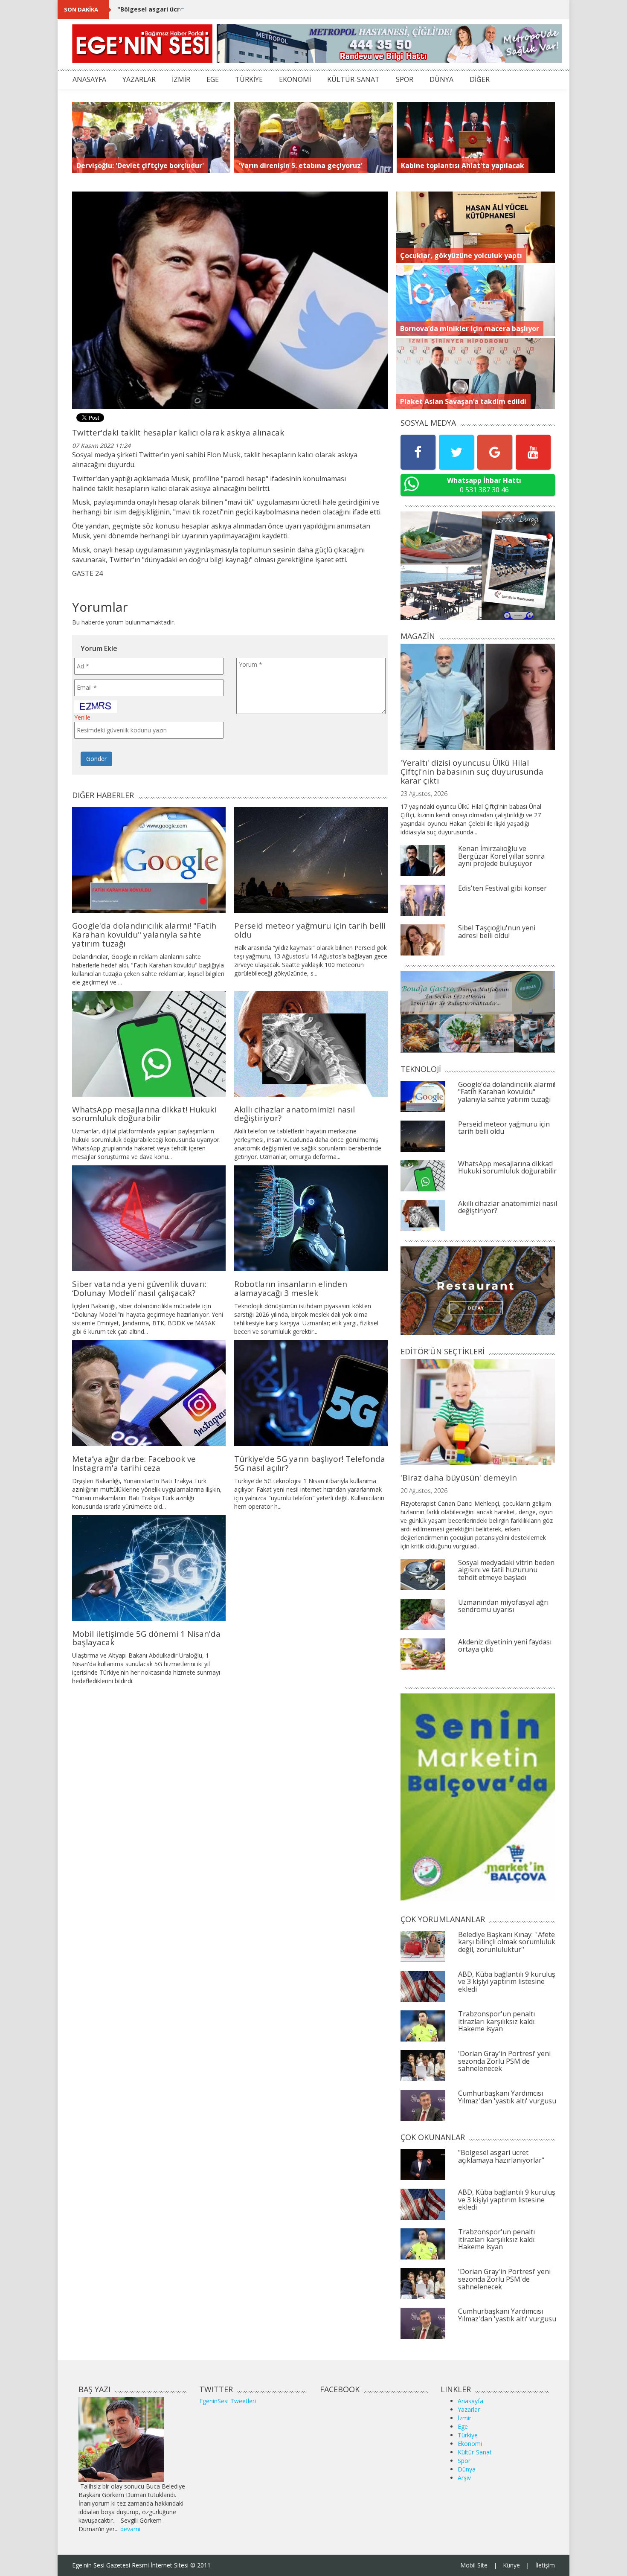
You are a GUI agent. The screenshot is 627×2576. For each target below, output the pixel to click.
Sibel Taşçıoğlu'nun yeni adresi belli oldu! (497, 932)
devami (130, 2529)
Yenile (82, 717)
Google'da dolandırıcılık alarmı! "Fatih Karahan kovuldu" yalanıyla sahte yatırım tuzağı (144, 935)
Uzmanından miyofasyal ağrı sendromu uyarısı (503, 1606)
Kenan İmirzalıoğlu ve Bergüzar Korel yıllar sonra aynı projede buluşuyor (501, 856)
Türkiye (468, 2435)
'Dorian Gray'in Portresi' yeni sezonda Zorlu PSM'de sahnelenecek (504, 2061)
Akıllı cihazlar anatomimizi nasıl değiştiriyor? (295, 1114)
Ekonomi (470, 2444)
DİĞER (480, 79)
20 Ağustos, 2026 (424, 1491)
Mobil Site (474, 2565)
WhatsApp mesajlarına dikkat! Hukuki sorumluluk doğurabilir (144, 1114)
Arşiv (464, 2478)
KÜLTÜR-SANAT (353, 79)
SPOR (405, 79)
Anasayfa (470, 2401)
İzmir (464, 2418)
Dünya (467, 2469)
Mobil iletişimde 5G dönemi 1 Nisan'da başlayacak (146, 1638)
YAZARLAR (139, 79)
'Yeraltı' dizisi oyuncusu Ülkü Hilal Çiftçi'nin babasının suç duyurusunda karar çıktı (472, 772)
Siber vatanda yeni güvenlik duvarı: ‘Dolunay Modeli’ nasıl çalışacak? (139, 1288)
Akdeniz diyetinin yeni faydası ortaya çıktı (505, 1646)
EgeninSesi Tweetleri (228, 2401)
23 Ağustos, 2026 (424, 794)
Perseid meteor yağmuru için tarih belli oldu (310, 930)
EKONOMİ (295, 79)
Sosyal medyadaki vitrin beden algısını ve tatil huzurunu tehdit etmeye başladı (506, 1570)
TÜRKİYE (249, 79)
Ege (463, 2426)
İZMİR (181, 79)
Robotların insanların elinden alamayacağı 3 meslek (291, 1288)
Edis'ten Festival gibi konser (502, 888)
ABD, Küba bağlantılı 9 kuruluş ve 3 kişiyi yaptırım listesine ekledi (507, 1982)
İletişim (545, 2565)
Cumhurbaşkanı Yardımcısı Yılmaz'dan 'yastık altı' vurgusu (507, 2097)
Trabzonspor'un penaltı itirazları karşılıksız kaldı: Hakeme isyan (497, 2021)
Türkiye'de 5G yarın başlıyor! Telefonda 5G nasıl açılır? (310, 1463)
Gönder (96, 759)
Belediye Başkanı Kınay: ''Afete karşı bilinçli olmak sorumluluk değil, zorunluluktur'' (507, 1942)
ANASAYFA (89, 79)
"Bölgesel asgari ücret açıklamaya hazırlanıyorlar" (195, 9)
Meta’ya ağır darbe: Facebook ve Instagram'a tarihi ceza (134, 1463)
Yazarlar (469, 2409)
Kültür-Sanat (475, 2452)
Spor (464, 2461)
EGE (213, 79)
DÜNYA (441, 79)
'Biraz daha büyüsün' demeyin (459, 1478)
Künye (511, 2565)
